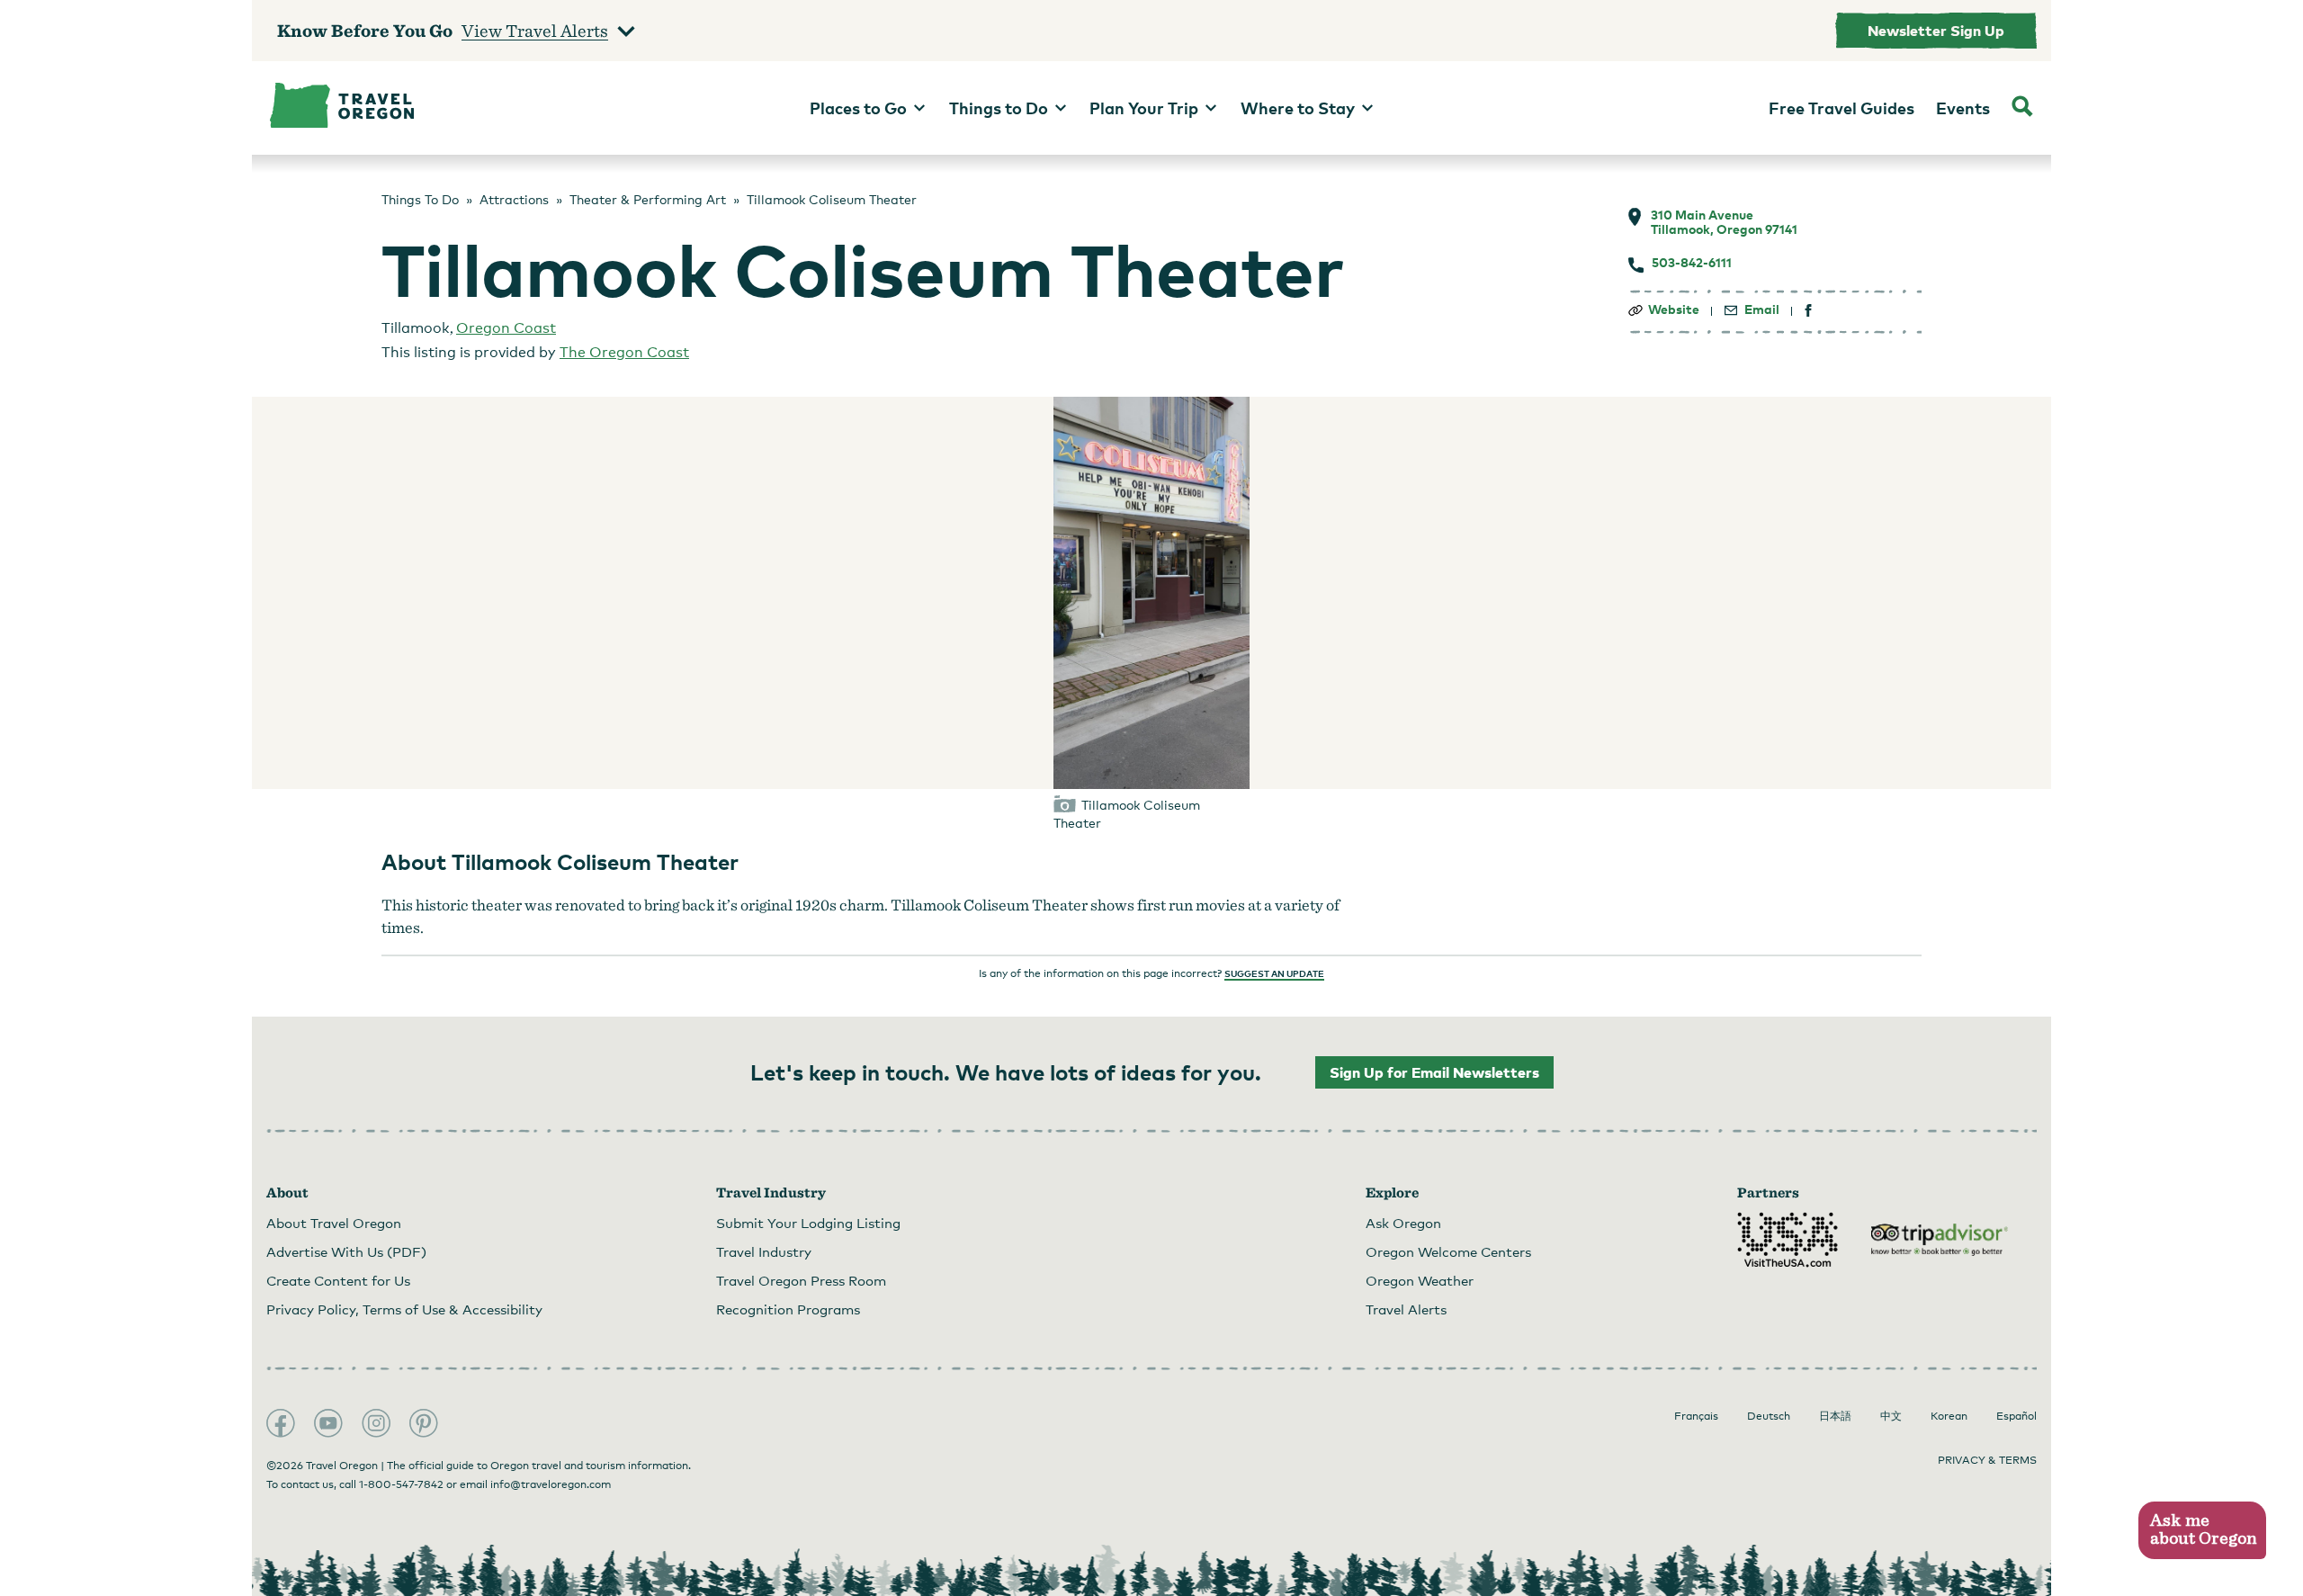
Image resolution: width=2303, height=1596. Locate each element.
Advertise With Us (346, 1251)
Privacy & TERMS (1987, 1460)
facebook (1809, 311)
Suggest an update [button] (1274, 973)
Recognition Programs (788, 1309)
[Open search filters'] (2022, 108)
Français (1696, 1416)
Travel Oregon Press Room (801, 1280)
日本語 (1835, 1416)
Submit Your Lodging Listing (808, 1223)
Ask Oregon (1403, 1223)
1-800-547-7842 (401, 1484)
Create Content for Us (338, 1280)
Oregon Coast (506, 328)
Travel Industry (764, 1251)
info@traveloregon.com (551, 1484)
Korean (1949, 1416)
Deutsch (1769, 1416)
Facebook (281, 1423)
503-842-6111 (1692, 263)
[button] (2202, 1531)
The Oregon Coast (624, 352)
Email (1762, 309)
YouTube (328, 1423)
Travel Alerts (1406, 1309)
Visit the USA (1788, 1240)
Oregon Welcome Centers (1448, 1251)
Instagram (376, 1423)
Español (2016, 1416)
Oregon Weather (1420, 1280)
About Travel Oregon (334, 1223)
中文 (1891, 1416)
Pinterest (424, 1423)
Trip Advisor (1940, 1240)
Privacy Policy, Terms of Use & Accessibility (404, 1309)
